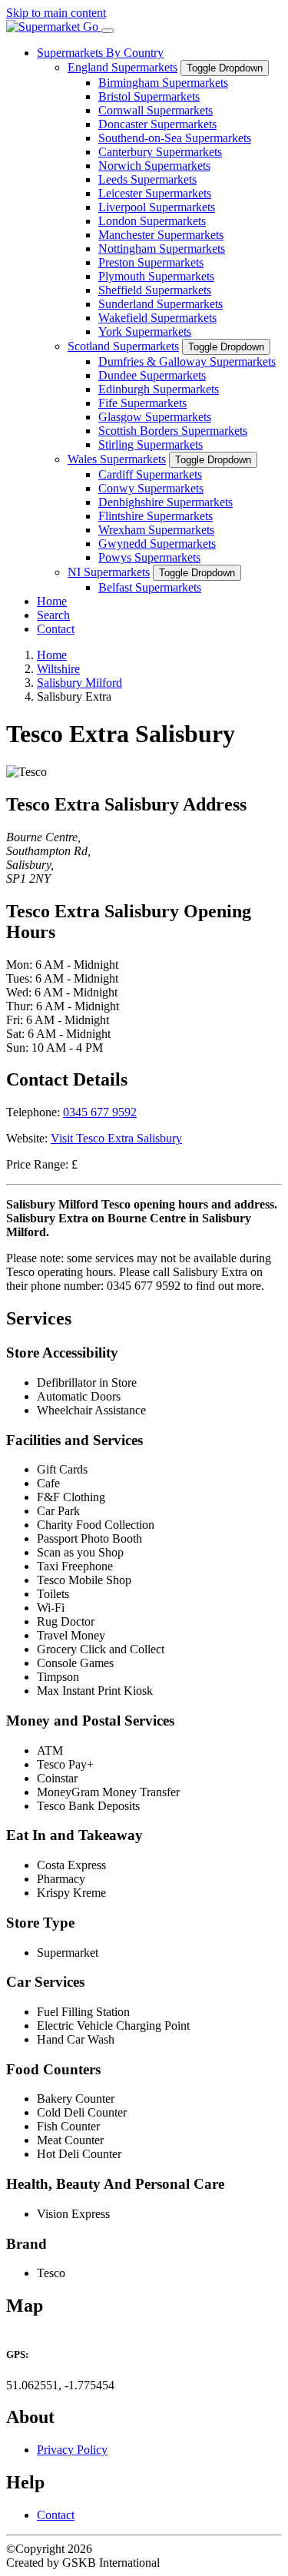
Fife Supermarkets (142, 403)
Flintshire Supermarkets (156, 516)
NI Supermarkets (109, 572)
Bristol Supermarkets (149, 96)
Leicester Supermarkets (155, 193)
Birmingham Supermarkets (163, 83)
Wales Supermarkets (117, 459)
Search (53, 615)
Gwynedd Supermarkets (157, 544)
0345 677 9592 (100, 1112)
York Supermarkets (145, 332)
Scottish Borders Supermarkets (173, 431)
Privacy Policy (72, 2450)
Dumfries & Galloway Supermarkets (187, 361)
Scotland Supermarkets (123, 346)
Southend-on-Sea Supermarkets (175, 138)
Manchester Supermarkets (161, 235)
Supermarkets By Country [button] (100, 53)
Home (52, 601)
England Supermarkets (122, 67)
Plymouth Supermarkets (156, 276)
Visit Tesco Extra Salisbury (116, 1138)
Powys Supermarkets (149, 557)
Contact (56, 629)
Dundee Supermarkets (152, 375)
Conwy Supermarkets (151, 488)
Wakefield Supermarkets (157, 318)
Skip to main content (56, 13)
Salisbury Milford (79, 683)
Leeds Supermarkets (147, 179)
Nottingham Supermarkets (162, 249)
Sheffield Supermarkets (155, 290)
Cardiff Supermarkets (150, 474)
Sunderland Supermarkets (161, 304)
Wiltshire (58, 669)
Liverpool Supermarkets (157, 207)
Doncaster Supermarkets (157, 124)
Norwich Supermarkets (154, 166)
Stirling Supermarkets (151, 444)
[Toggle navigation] (108, 31)
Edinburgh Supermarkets (159, 389)
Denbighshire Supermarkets (166, 502)
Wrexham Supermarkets (156, 530)
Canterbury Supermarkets (160, 152)
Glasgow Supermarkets (155, 417)
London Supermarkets (152, 221)
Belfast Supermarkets (150, 587)
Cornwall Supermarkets (156, 110)
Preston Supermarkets (151, 262)
